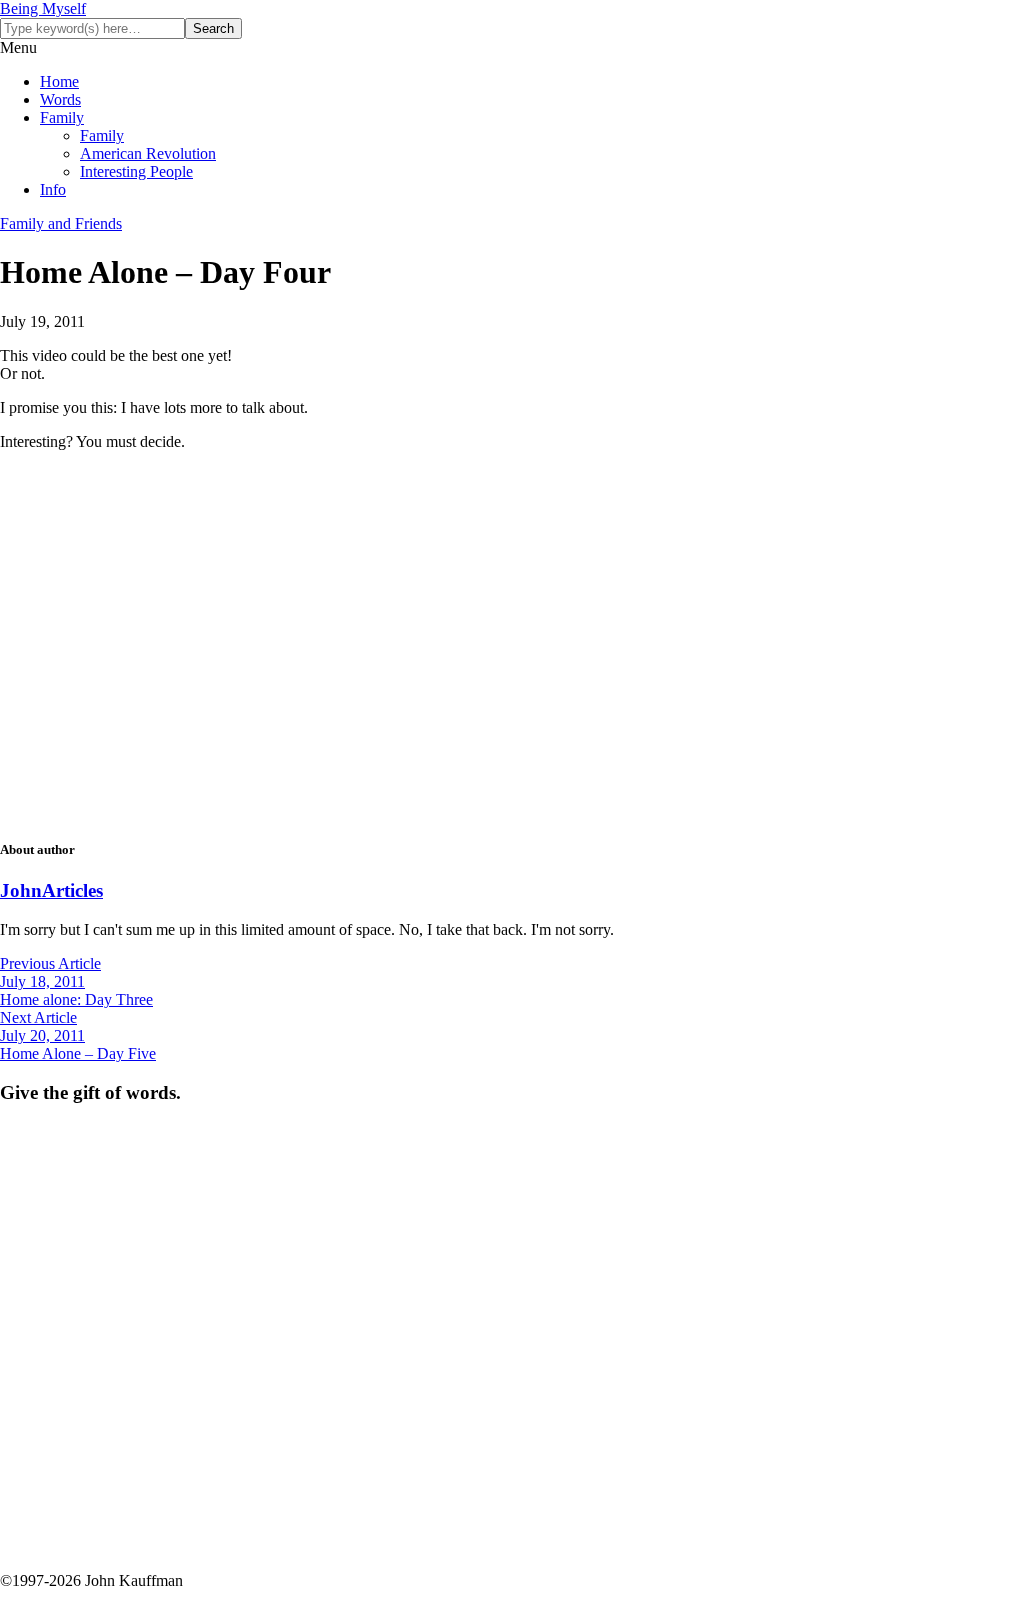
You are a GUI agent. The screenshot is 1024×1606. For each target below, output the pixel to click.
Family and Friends (61, 223)
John (21, 890)
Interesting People (136, 171)
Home (59, 81)
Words (60, 99)
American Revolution (148, 153)
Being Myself (43, 8)
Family (62, 117)
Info (53, 189)
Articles (72, 890)
